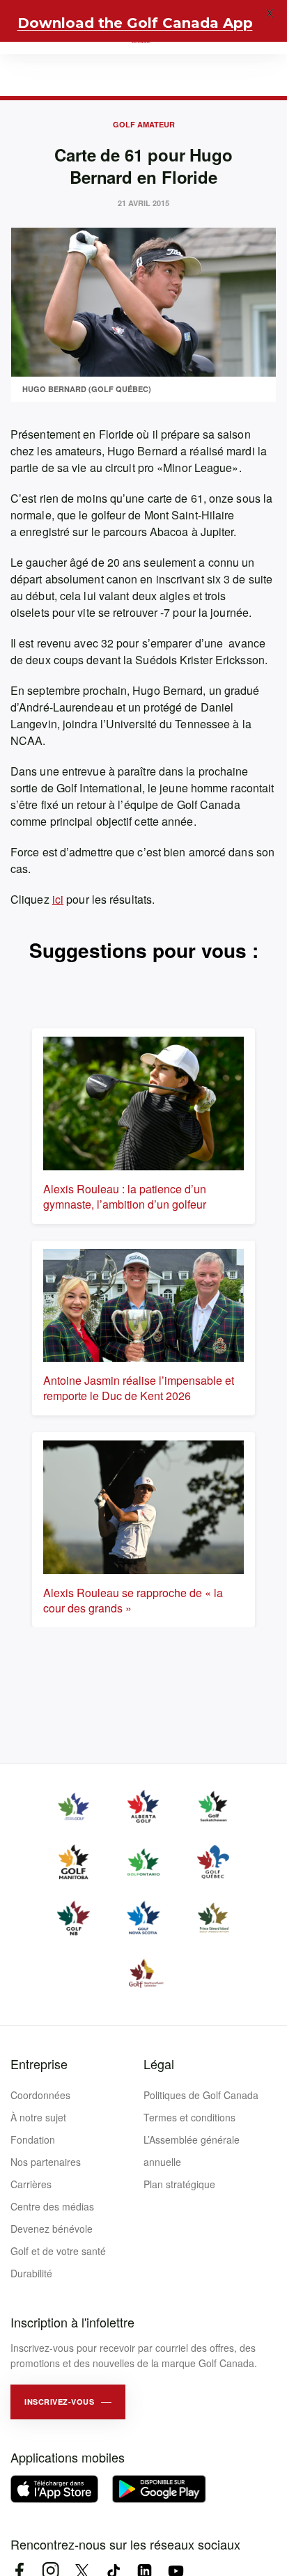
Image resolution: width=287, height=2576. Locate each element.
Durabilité (31, 2273)
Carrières (31, 2184)
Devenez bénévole (52, 2229)
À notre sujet (38, 2117)
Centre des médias (52, 2206)
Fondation (33, 2139)
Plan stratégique (179, 2184)
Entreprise (39, 2064)
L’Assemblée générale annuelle (192, 2151)
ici (58, 899)
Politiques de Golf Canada (201, 2095)
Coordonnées (40, 2095)
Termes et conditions (189, 2117)
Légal (159, 2064)
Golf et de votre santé (58, 2251)
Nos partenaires (46, 2162)
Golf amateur (144, 124)
